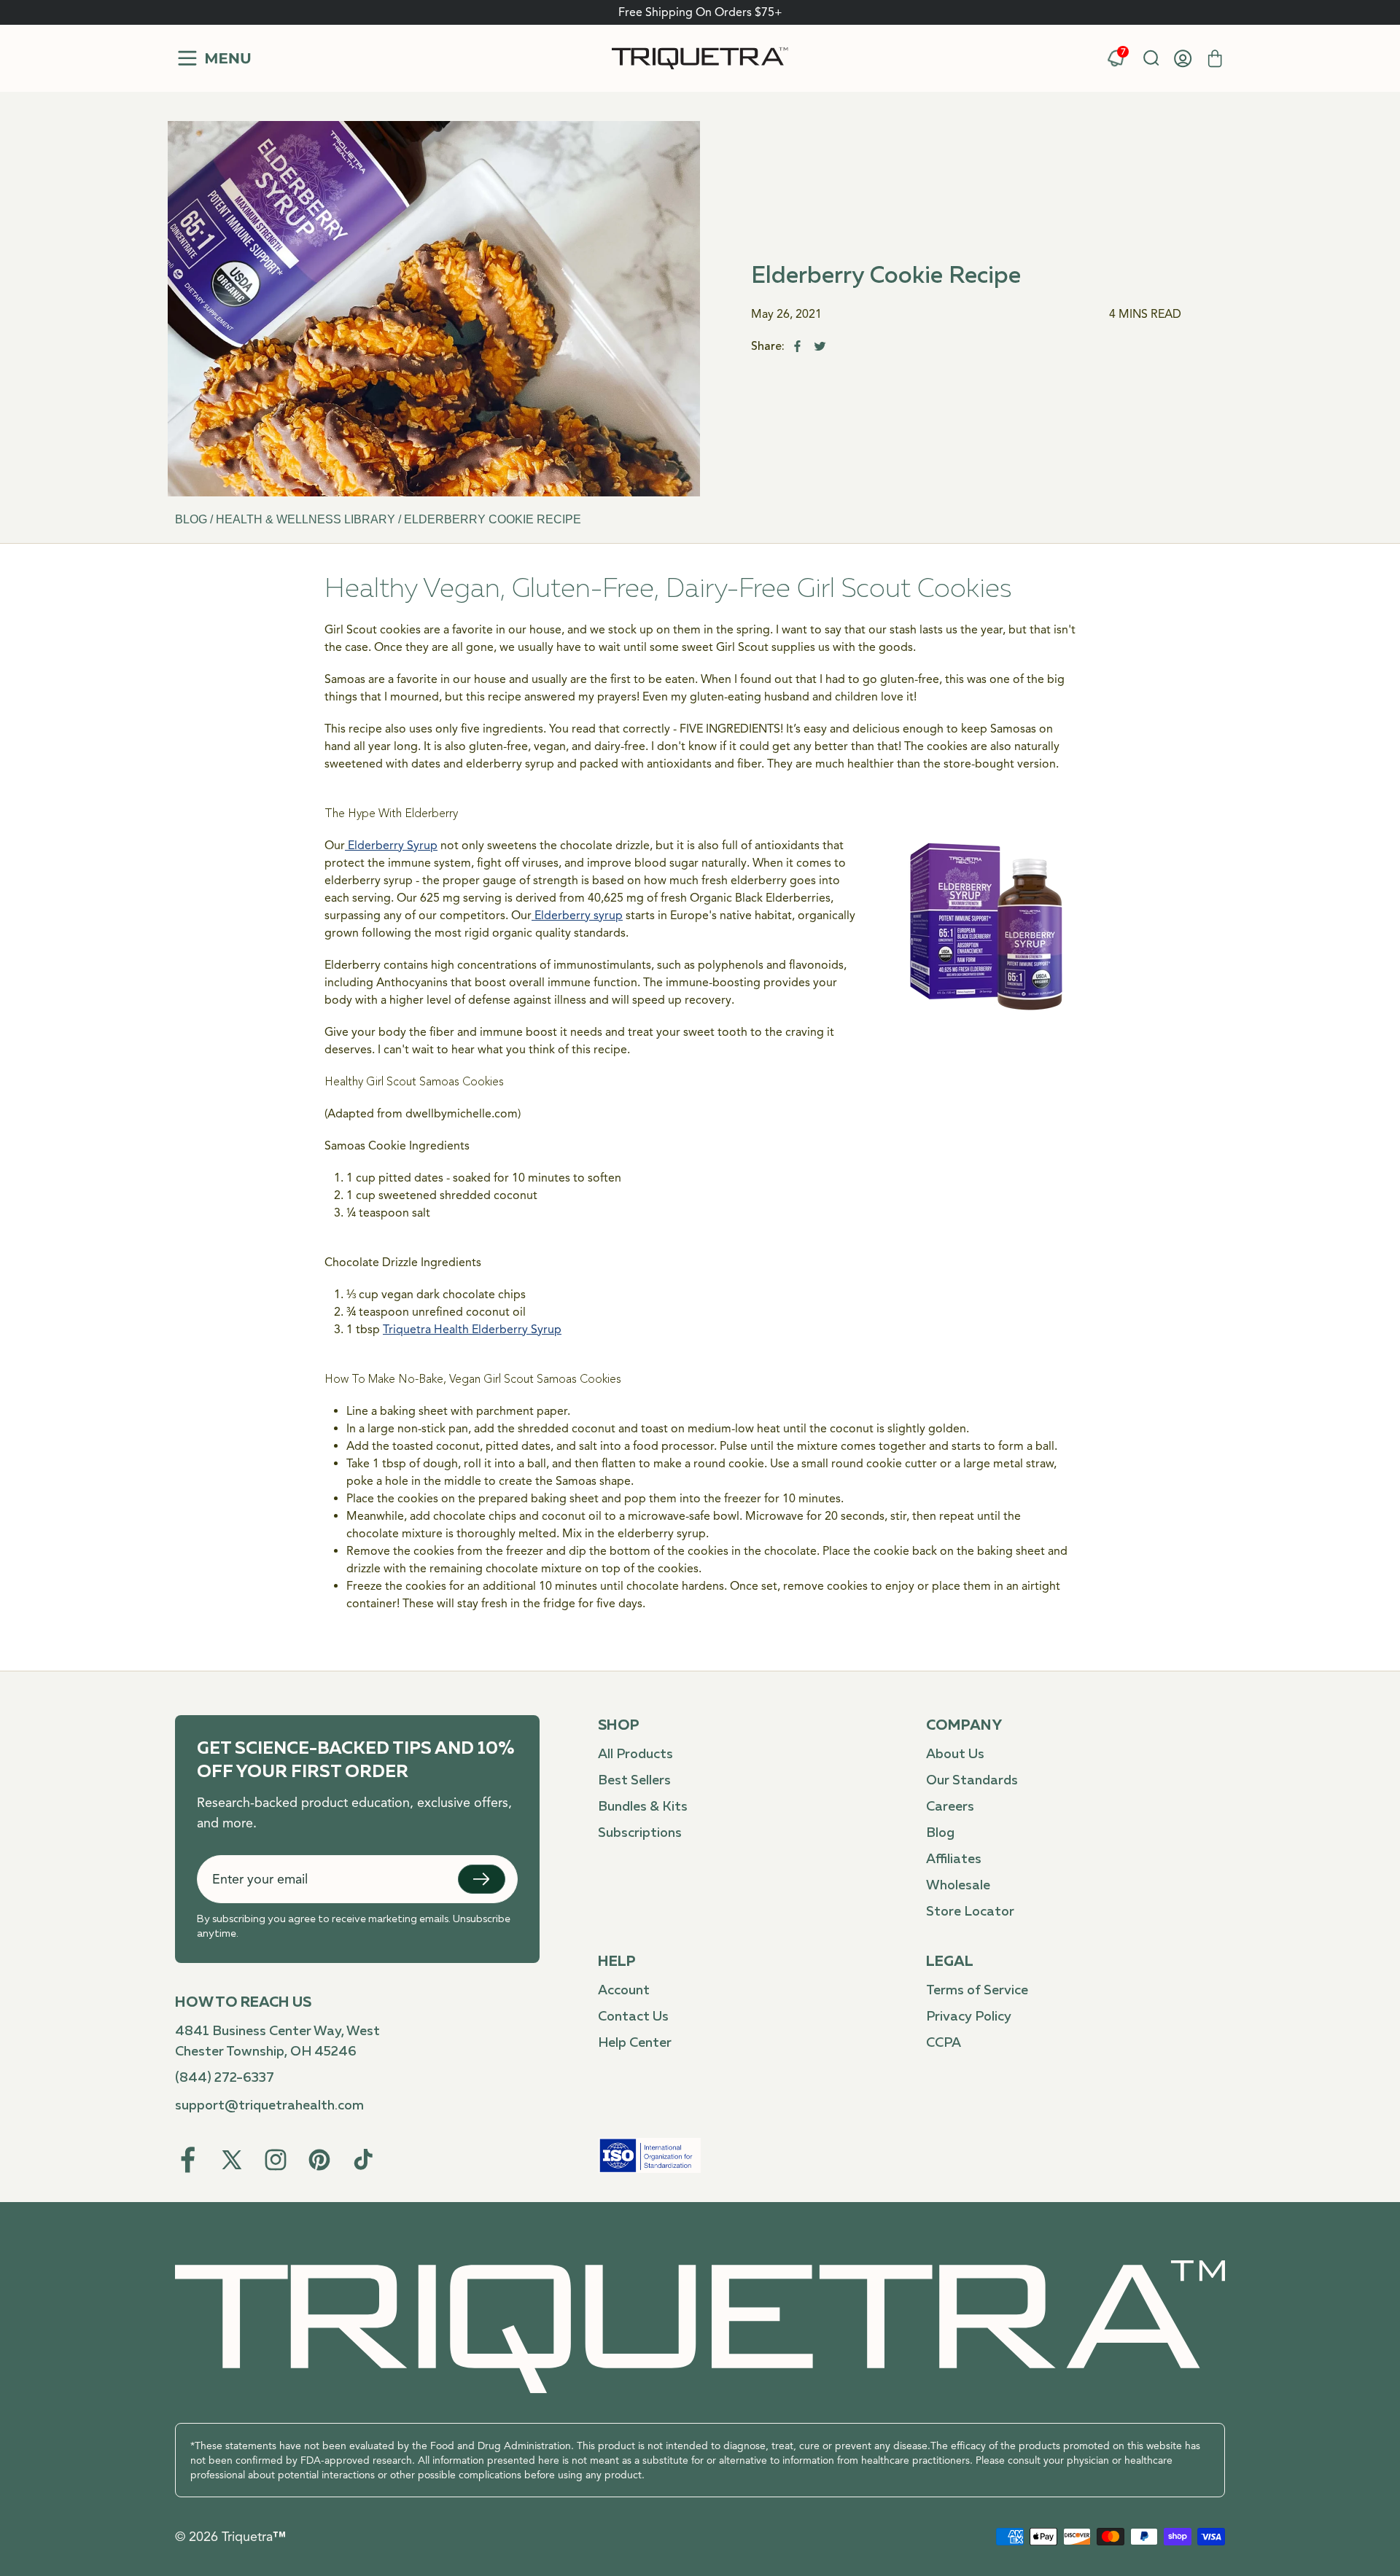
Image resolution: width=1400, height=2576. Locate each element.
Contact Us (633, 2017)
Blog (940, 1833)
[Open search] (1151, 58)
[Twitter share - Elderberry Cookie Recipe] (820, 346)
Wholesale (958, 1886)
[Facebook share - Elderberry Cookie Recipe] (797, 346)
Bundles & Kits (643, 1807)
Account (624, 1991)
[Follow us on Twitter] (232, 2160)
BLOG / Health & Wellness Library (287, 519)
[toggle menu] (213, 58)
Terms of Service (977, 1991)
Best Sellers (634, 1781)
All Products (635, 1755)
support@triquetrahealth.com (269, 2106)
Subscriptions (640, 1833)
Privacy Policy (969, 2017)
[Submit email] (482, 1879)
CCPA (944, 2043)
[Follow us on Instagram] (276, 2160)
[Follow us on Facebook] (188, 2160)
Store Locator (970, 1912)
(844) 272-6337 (225, 2078)
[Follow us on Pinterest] (319, 2160)
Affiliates (954, 1859)
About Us (955, 1755)
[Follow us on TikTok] (363, 2160)
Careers (950, 1807)
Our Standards (972, 1781)
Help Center (635, 2043)
